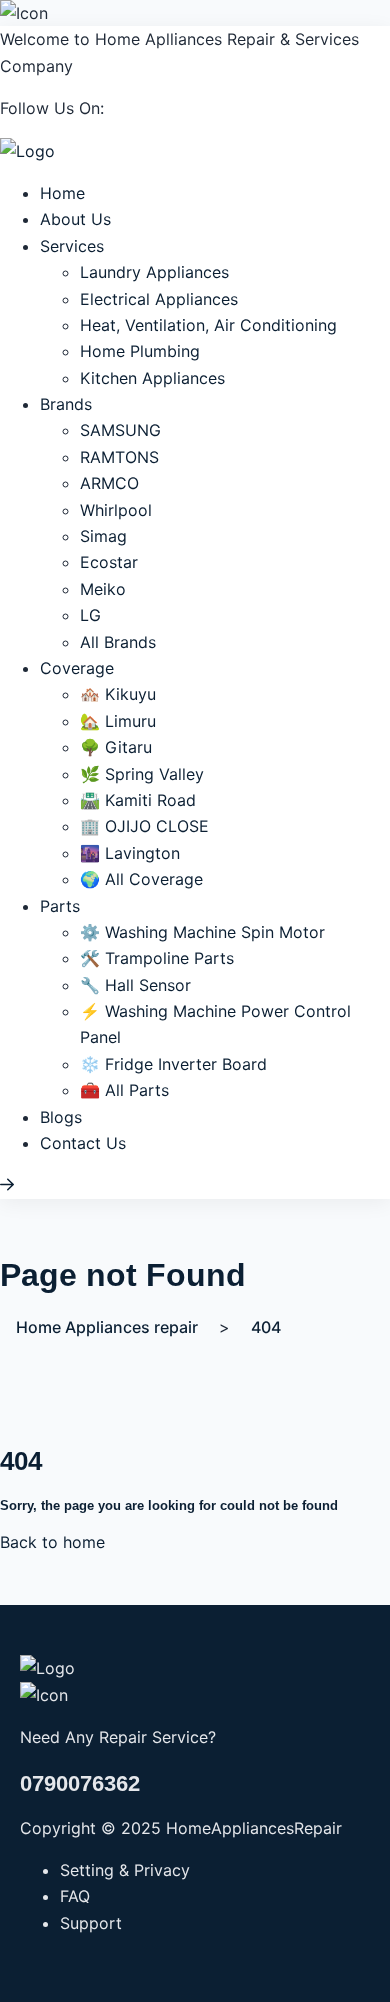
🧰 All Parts (124, 1090)
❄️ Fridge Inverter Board (173, 1064)
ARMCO (109, 483)
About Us (75, 219)
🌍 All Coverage (141, 879)
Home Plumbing (140, 351)
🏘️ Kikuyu (118, 694)
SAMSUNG (120, 430)
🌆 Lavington (130, 853)
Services (72, 246)
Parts (60, 906)
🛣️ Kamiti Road (138, 800)
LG (90, 615)
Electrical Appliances (159, 299)
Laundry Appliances (154, 272)
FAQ (75, 1896)
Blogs (61, 1117)
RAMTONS (119, 457)
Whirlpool (116, 510)
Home (62, 193)
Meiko (103, 589)
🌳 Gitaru (116, 747)
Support (91, 1923)
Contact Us (83, 1143)
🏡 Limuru (118, 721)
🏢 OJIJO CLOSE (144, 826)
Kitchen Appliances (152, 378)
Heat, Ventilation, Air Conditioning (208, 325)
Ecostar (109, 562)
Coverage (77, 668)
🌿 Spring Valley (142, 774)
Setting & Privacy (125, 1870)
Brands (66, 404)
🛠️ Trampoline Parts (157, 958)
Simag (103, 536)
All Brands (118, 642)
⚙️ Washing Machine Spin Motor (202, 932)
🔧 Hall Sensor (135, 985)
